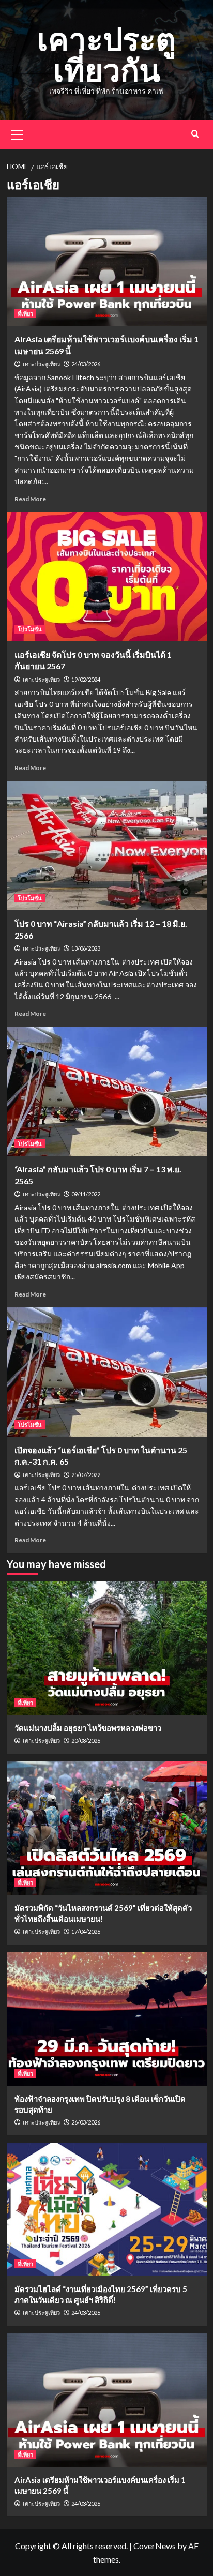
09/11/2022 (86, 1194)
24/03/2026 (86, 364)
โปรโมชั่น (30, 629)
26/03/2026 (86, 2122)
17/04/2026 (86, 1931)
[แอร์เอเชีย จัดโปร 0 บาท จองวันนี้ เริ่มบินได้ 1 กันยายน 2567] (107, 577)
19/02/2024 (86, 679)
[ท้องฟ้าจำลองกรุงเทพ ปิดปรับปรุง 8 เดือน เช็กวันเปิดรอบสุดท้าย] (107, 2019)
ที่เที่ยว (25, 314)
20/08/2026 (86, 1741)
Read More (30, 499)
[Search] (195, 134)
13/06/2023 (86, 948)
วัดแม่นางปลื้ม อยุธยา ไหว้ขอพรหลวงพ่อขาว (88, 1728)
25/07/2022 (86, 1475)
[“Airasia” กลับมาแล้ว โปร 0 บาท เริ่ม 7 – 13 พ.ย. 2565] (107, 1091)
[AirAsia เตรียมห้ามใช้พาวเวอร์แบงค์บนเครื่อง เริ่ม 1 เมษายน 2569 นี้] (107, 261)
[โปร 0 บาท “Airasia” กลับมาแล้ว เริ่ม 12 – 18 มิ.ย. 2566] (107, 846)
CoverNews (155, 2546)
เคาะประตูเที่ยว (41, 364)
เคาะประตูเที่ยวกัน (106, 54)
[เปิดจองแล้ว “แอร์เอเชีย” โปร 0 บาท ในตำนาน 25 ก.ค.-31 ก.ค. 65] (107, 1372)
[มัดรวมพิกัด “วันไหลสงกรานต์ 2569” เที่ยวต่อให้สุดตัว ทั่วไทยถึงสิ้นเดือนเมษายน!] (107, 1828)
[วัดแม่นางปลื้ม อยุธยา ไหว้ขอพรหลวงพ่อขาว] (107, 1648)
